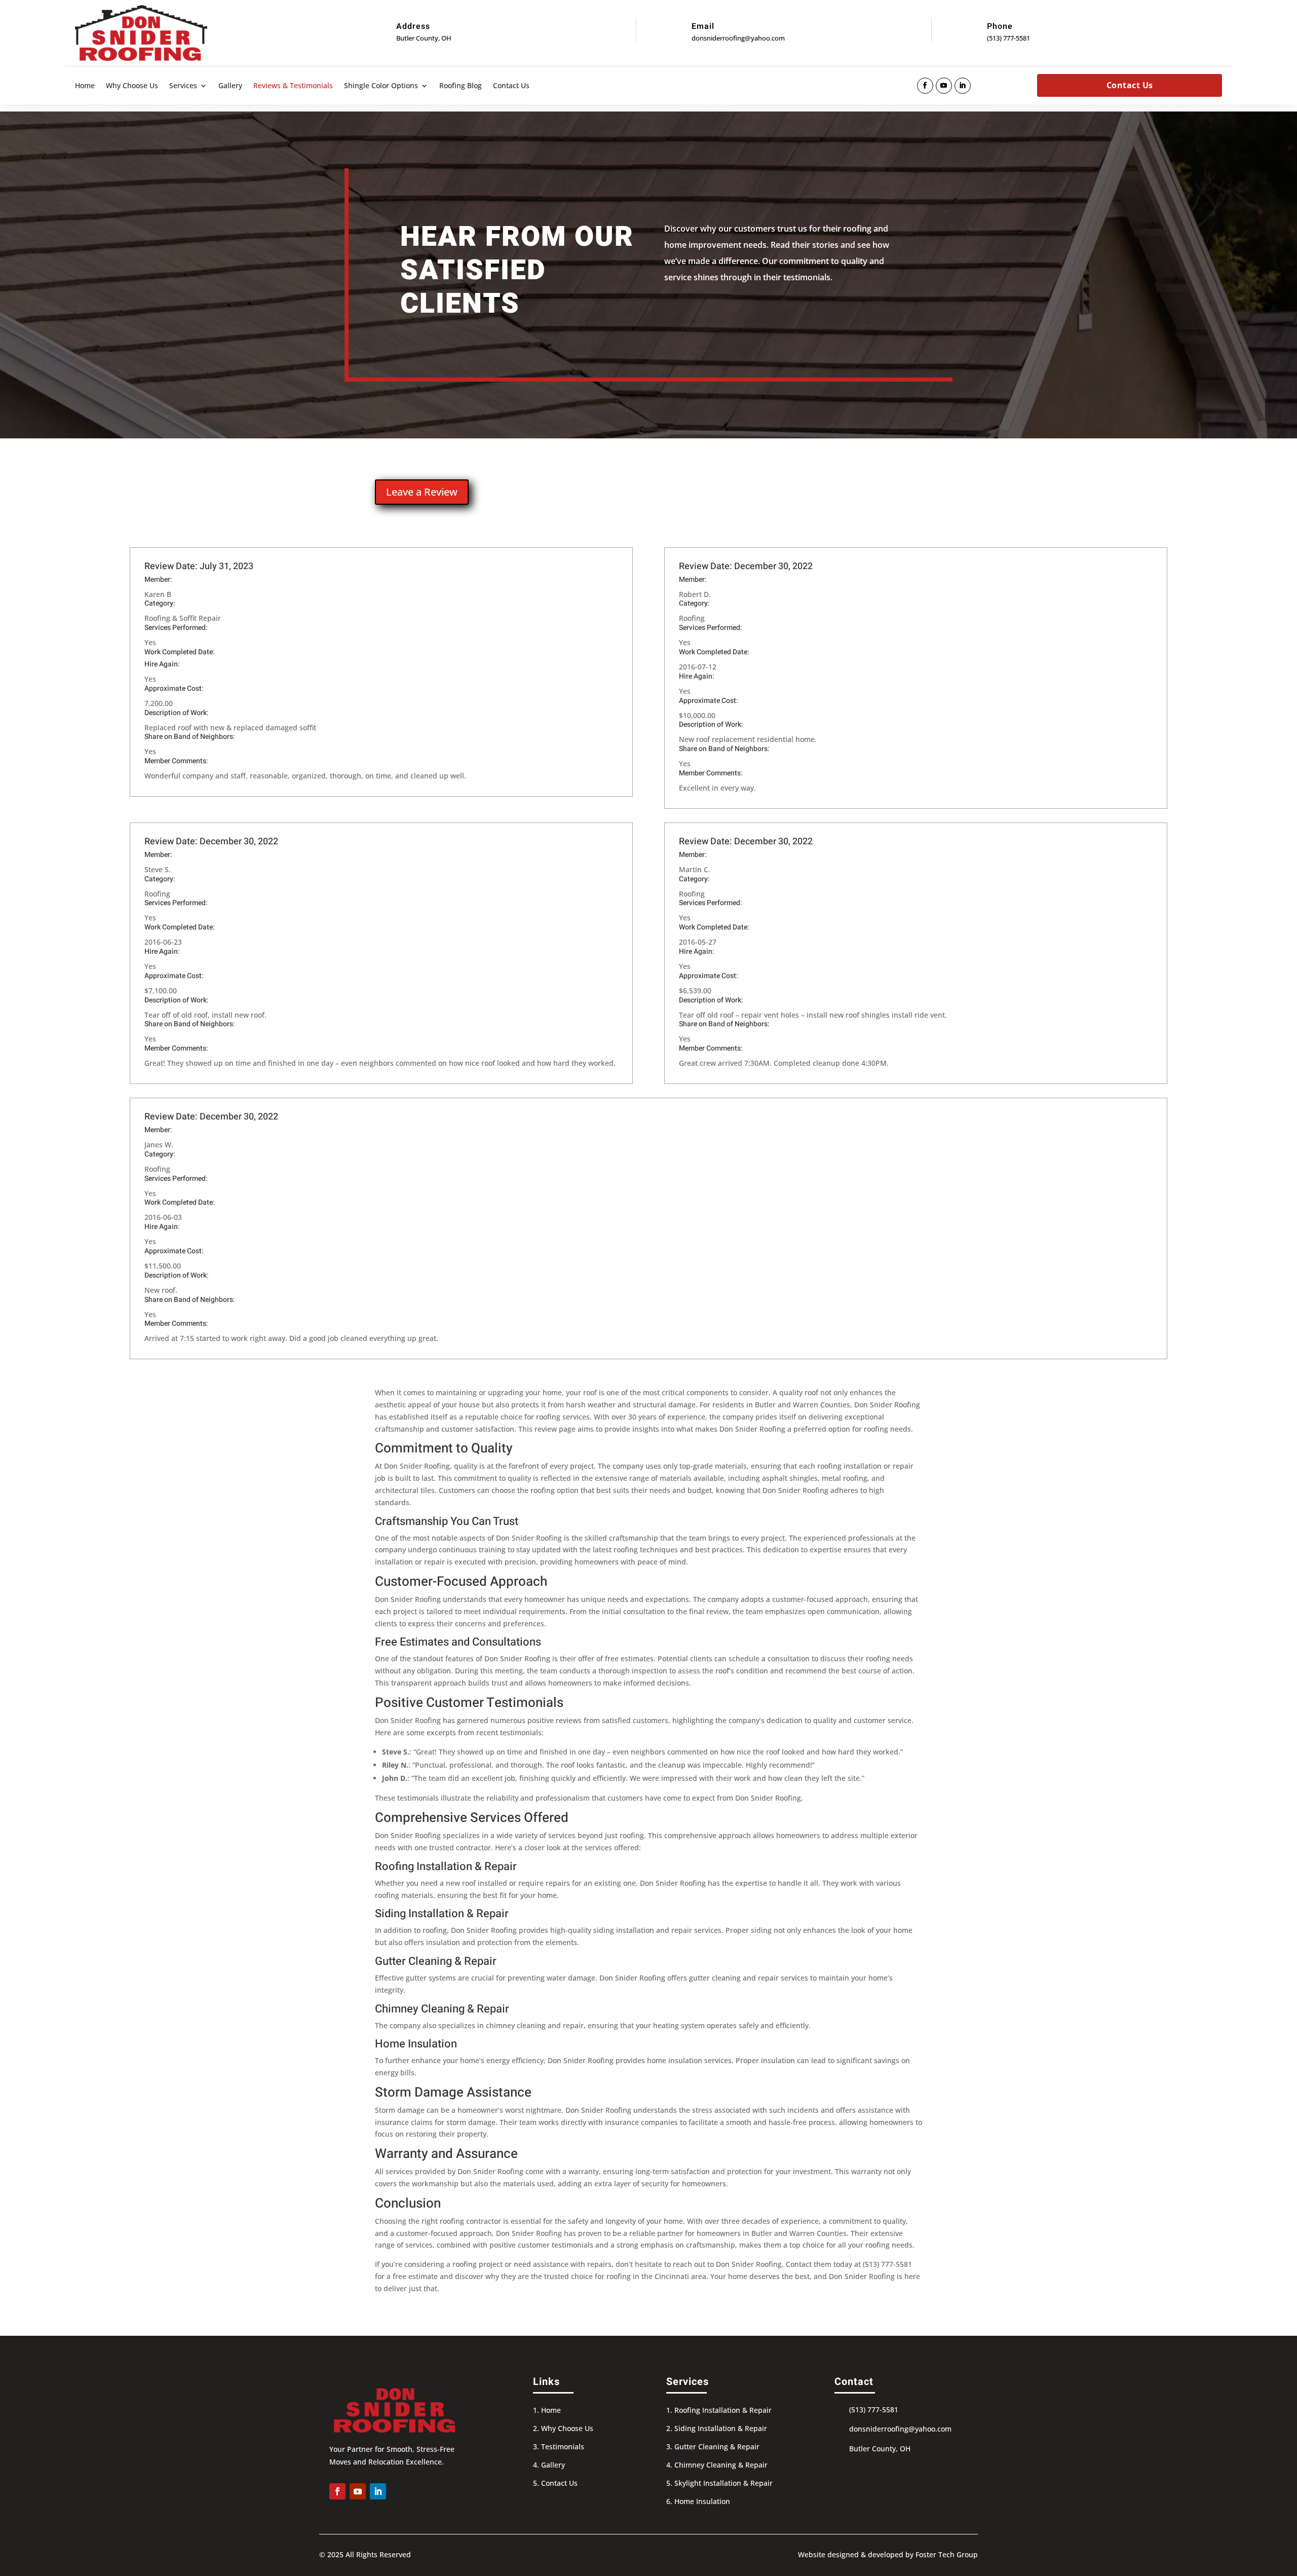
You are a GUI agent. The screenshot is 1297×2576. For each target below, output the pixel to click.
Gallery (230, 86)
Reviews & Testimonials (293, 86)
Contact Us (511, 86)
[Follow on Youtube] (944, 86)
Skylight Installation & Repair (723, 2483)
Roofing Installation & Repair (723, 2410)
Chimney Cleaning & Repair (721, 2465)
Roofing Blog (461, 86)
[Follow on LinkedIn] (963, 86)
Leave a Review (422, 492)
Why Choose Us (132, 86)
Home (85, 86)
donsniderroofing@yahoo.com (738, 38)
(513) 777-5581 (1008, 38)
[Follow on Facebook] (925, 86)
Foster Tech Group (947, 2554)
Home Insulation (702, 2501)
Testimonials (563, 2447)
